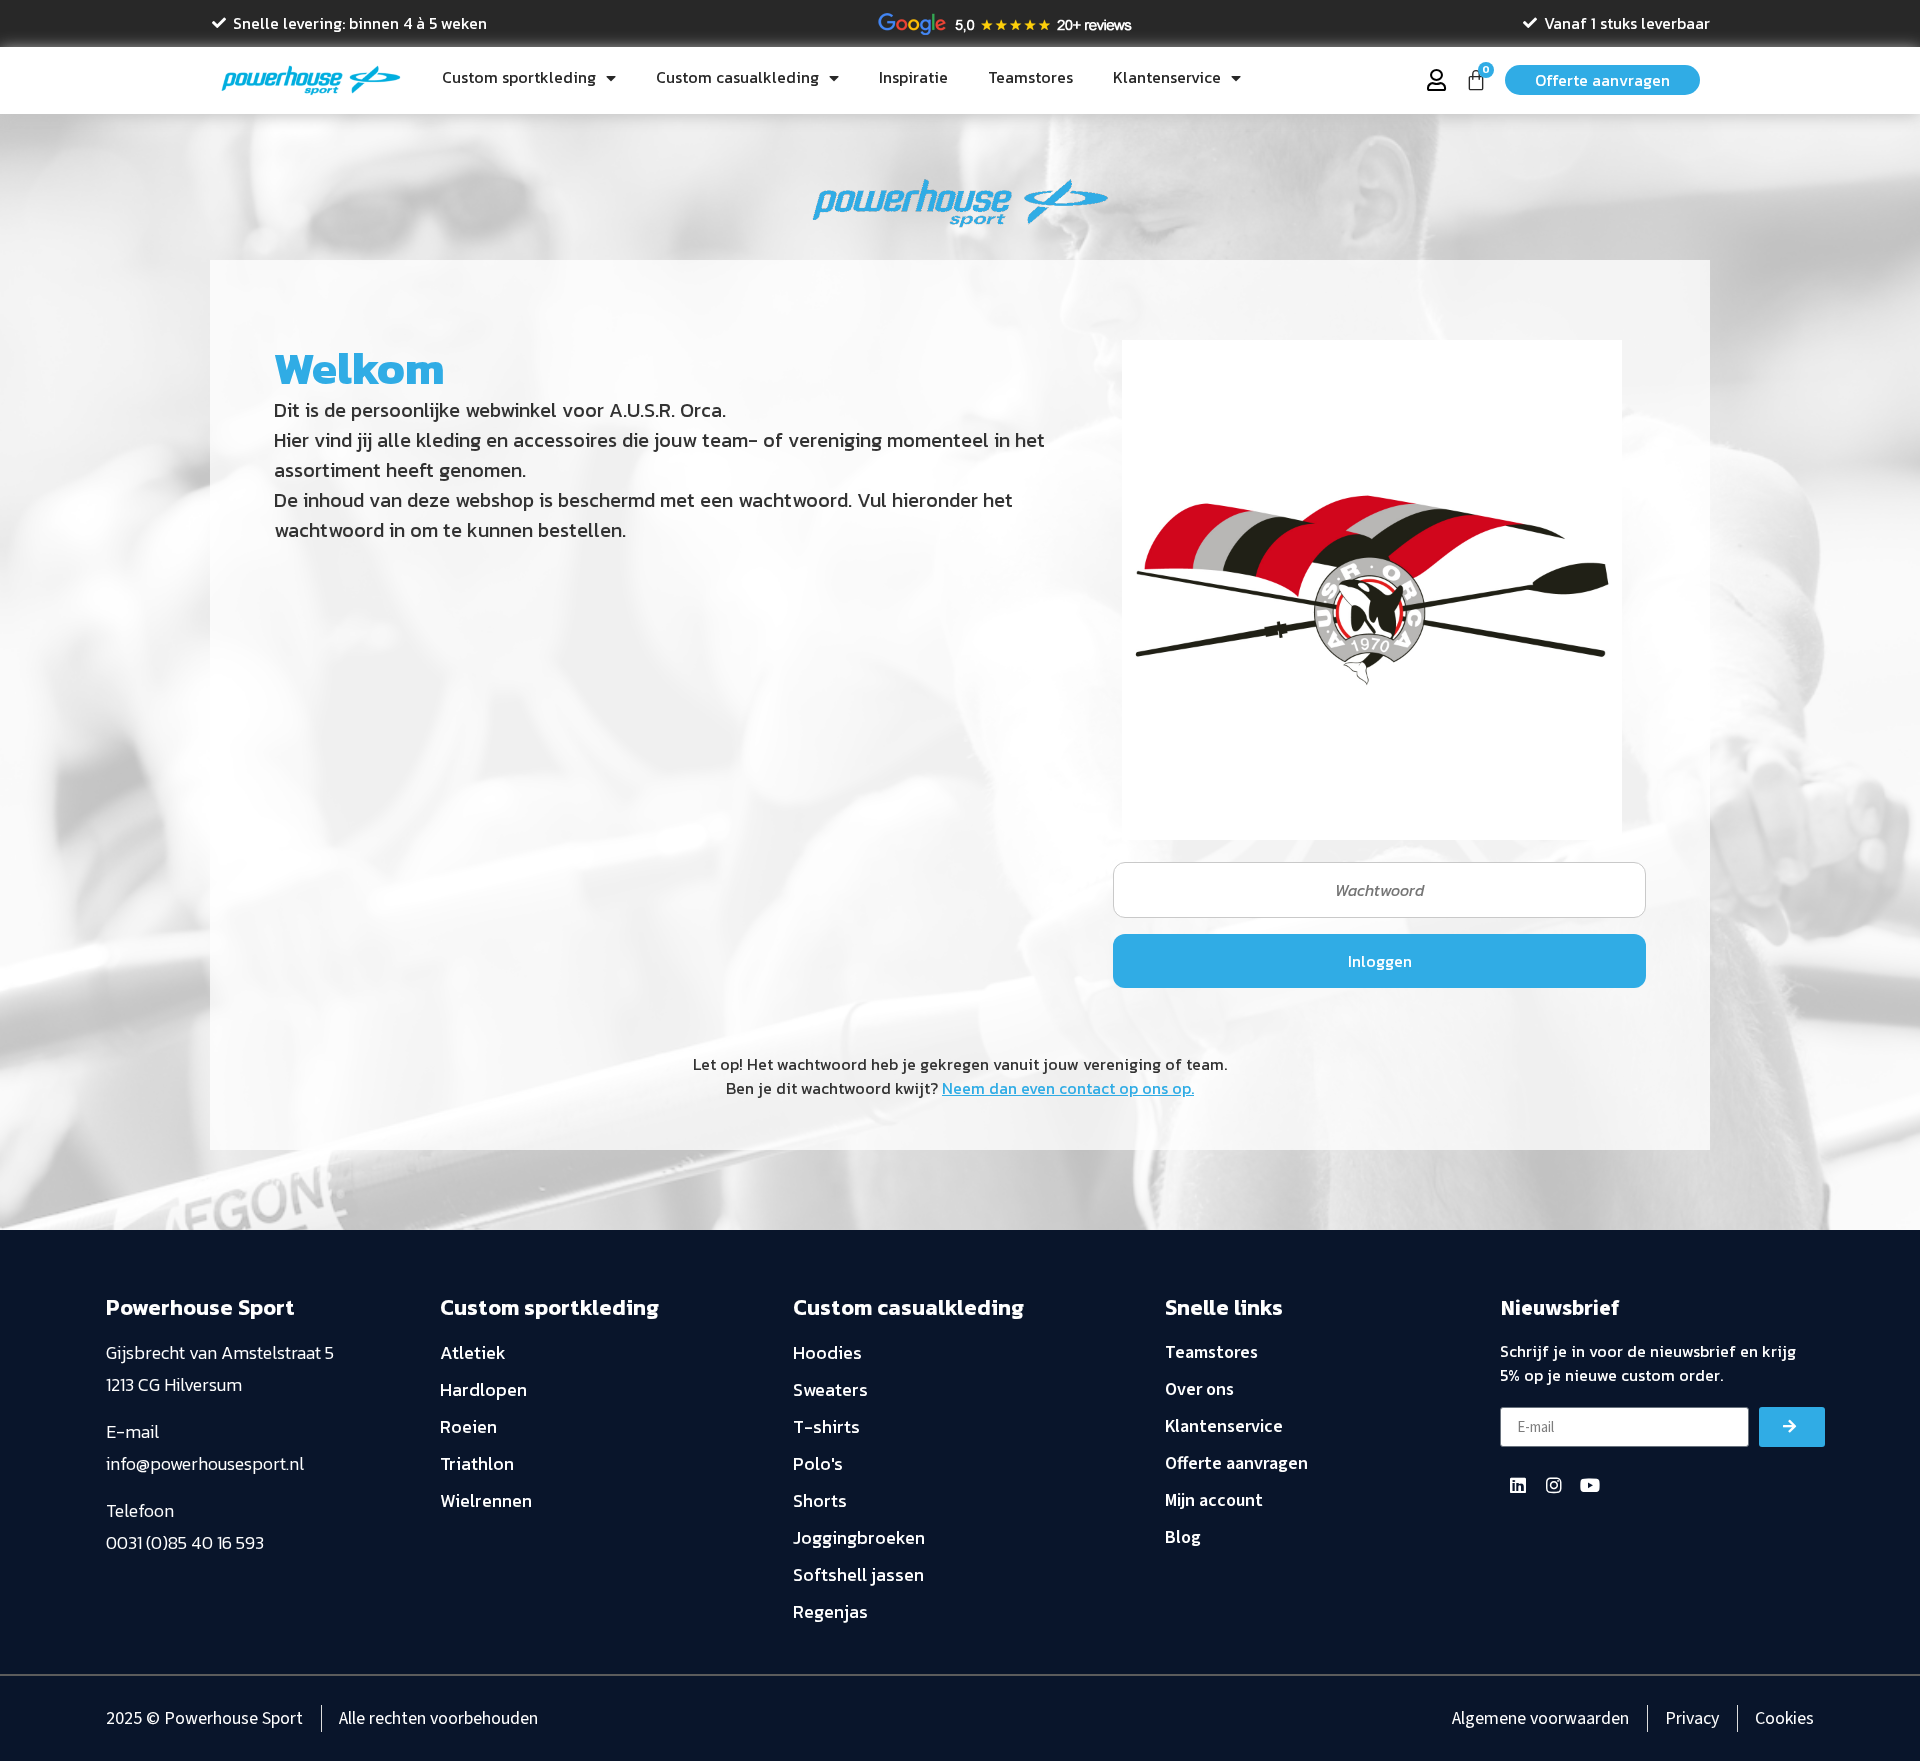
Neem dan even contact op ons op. (1068, 1088)
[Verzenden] (1792, 1427)
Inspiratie (913, 77)
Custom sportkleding (519, 77)
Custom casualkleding (737, 77)
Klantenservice (1167, 77)
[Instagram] (1554, 1485)
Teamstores (1030, 77)
